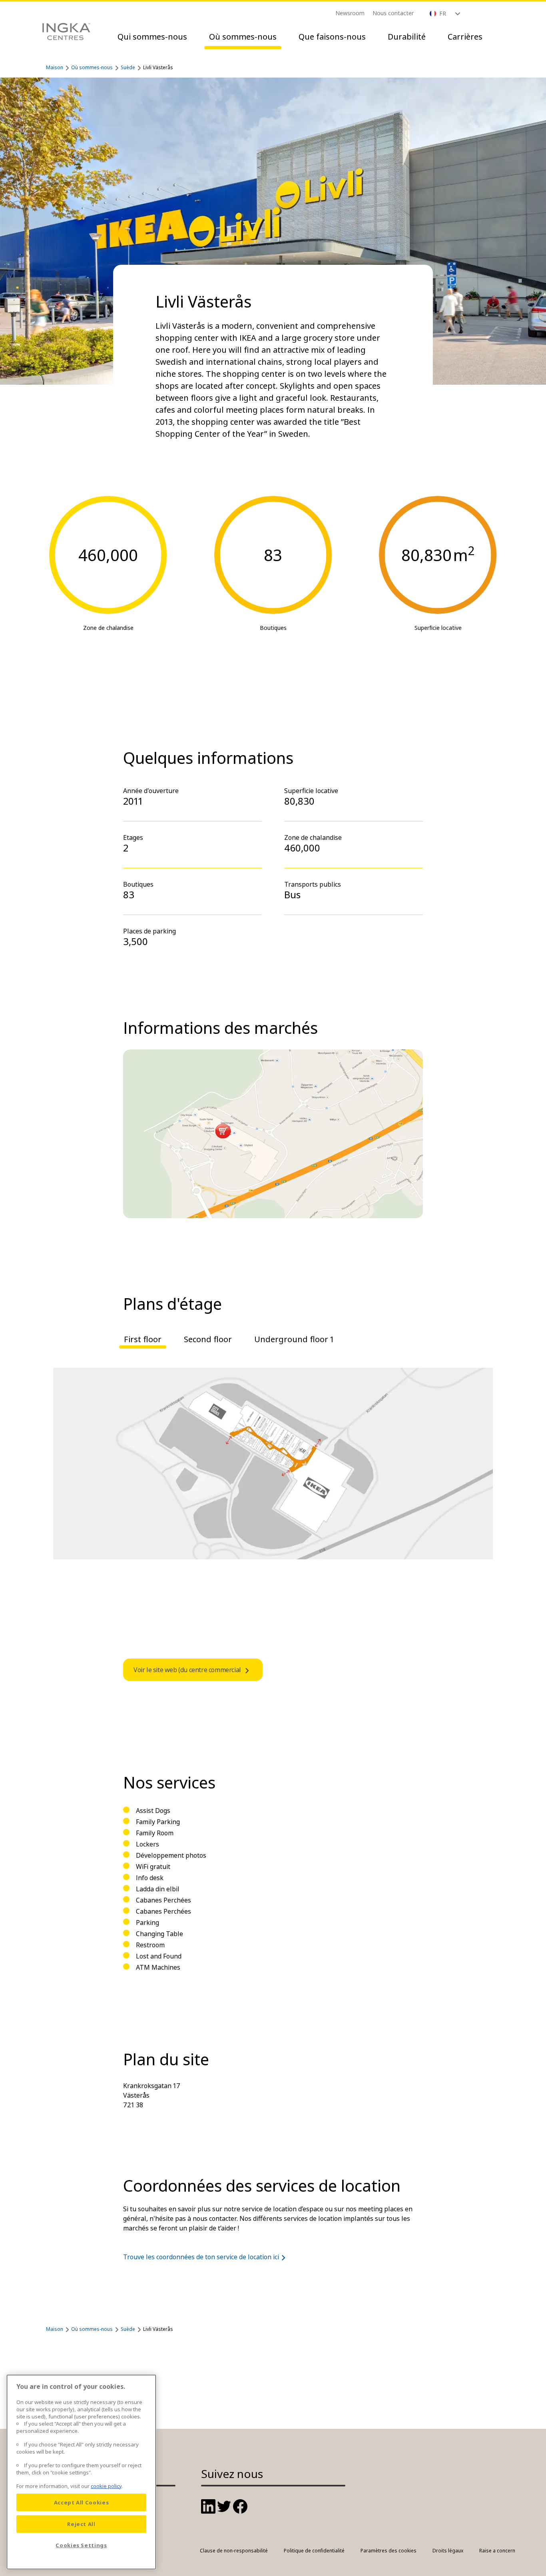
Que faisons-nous (332, 37)
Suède (128, 67)
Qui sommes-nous (152, 37)
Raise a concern (497, 2551)
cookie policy (106, 2486)
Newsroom (350, 13)
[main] (81, 2472)
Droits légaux (448, 2551)
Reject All (81, 2524)
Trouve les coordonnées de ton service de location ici (201, 2257)
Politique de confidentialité (314, 2551)
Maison (55, 67)
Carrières (465, 37)
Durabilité (407, 37)
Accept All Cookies (82, 2502)
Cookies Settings (81, 2545)
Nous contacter (393, 13)
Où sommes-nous (243, 37)
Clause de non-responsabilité (234, 2551)
